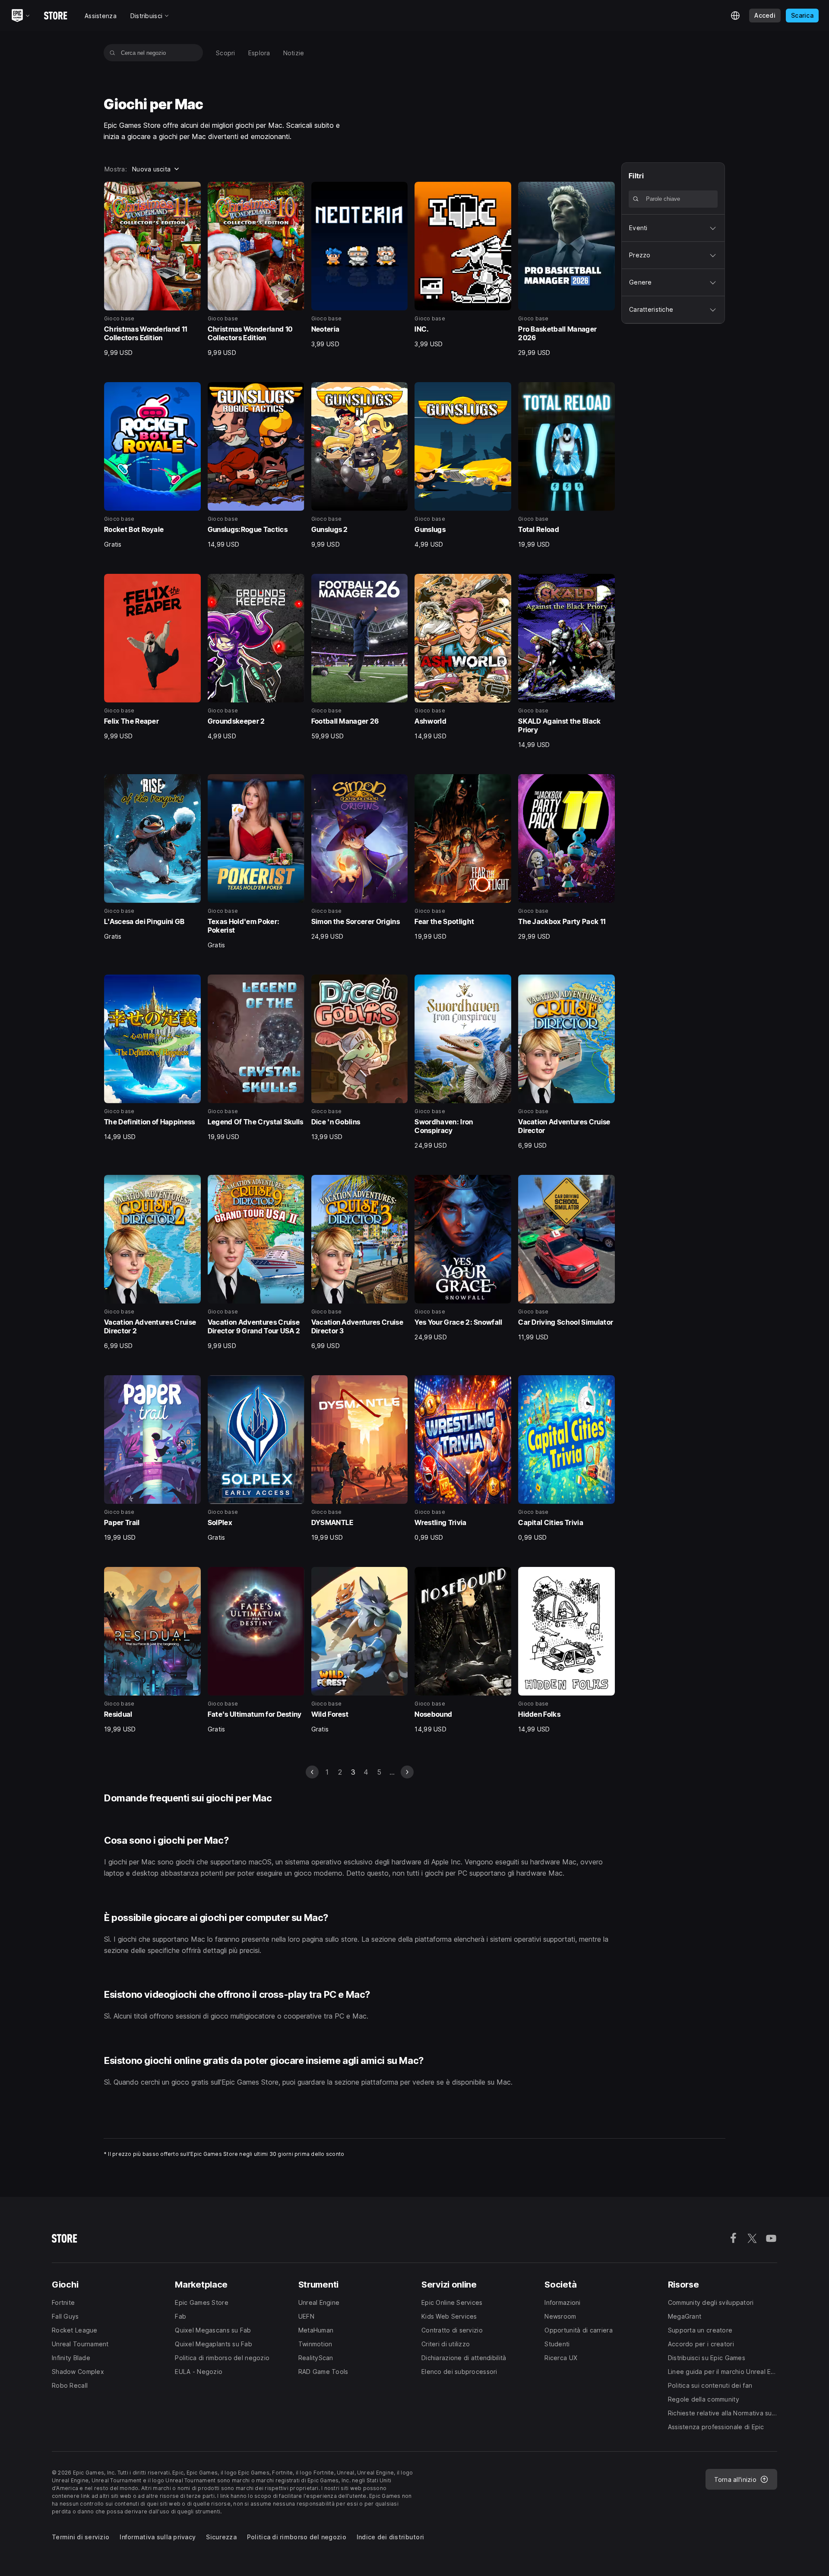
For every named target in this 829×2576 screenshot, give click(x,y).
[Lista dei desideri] (191, 191)
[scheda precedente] (312, 1772)
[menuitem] (226, 53)
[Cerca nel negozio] (112, 53)
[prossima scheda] (407, 1772)
